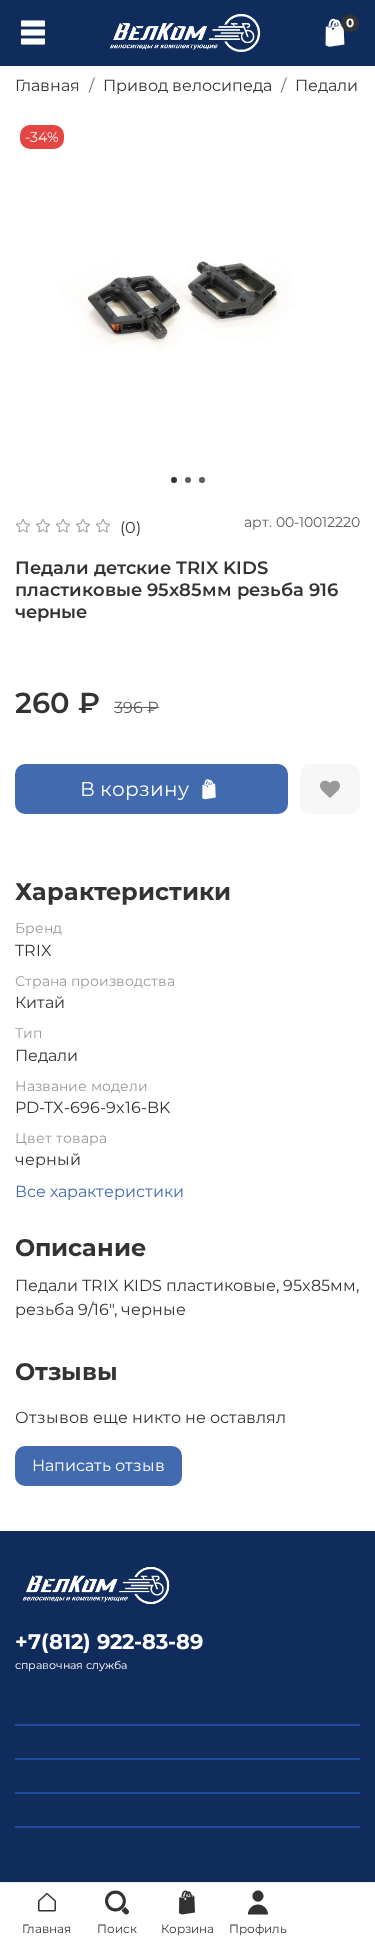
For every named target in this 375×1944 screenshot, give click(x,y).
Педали (326, 85)
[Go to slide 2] (188, 480)
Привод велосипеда (187, 85)
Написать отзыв (98, 1465)
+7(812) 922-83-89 (109, 1641)
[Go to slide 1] (174, 480)
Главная (47, 85)
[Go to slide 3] (202, 480)
